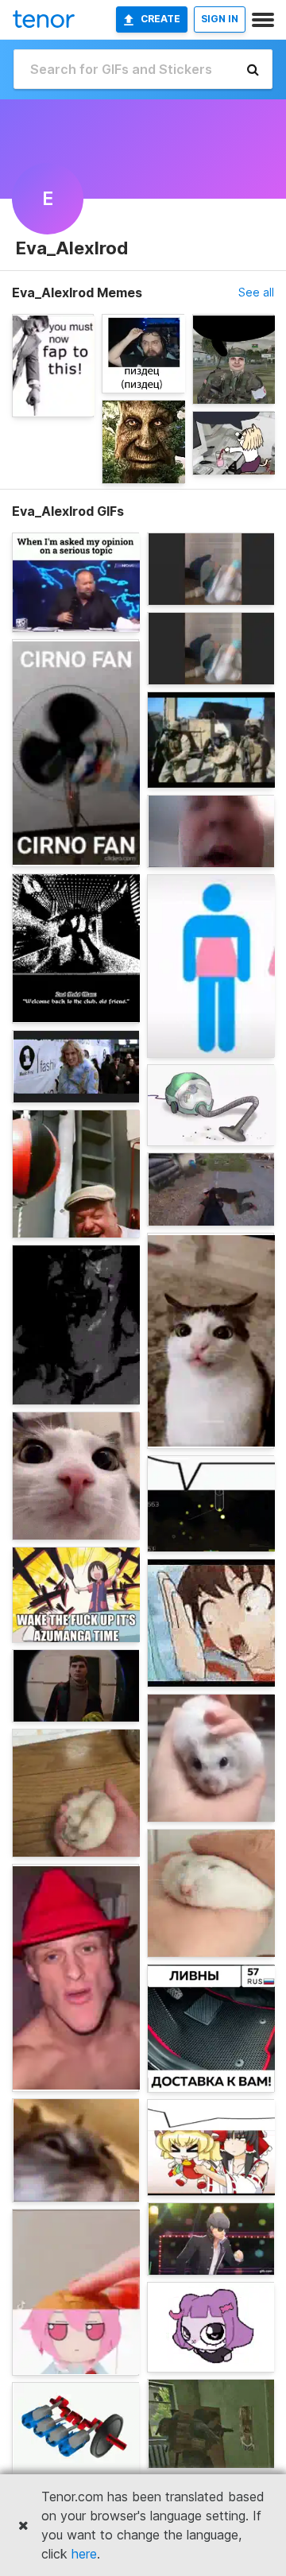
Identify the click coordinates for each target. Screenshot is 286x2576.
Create (160, 19)
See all (256, 292)
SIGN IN (220, 19)
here (84, 2554)
